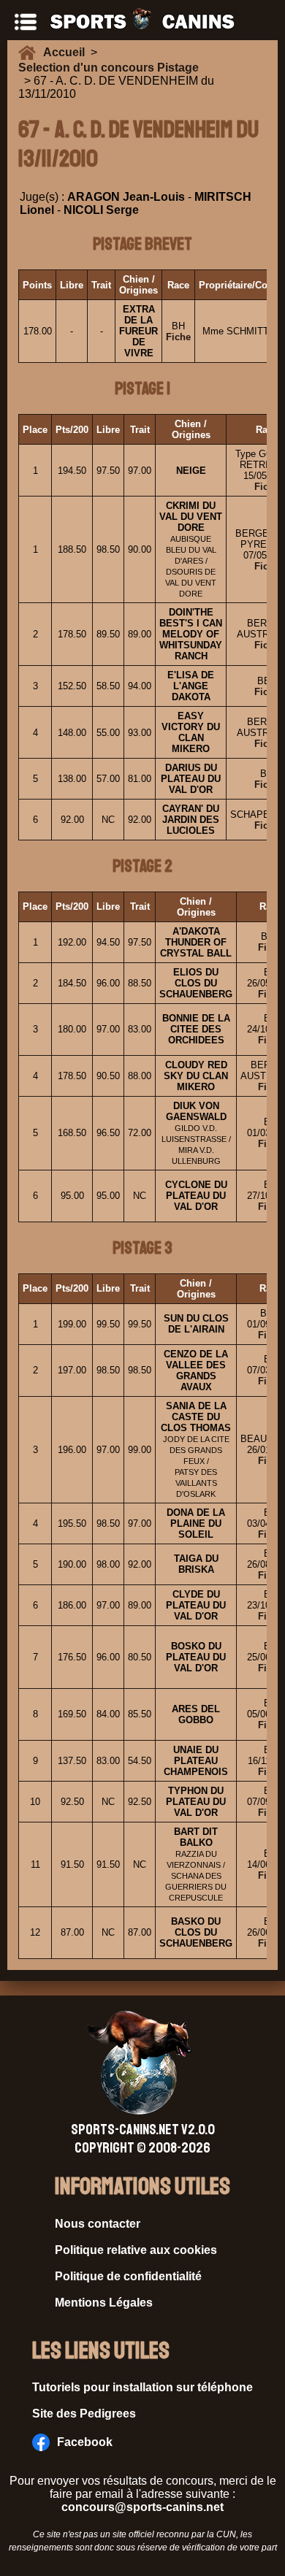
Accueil (67, 52)
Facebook (85, 2442)
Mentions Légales (104, 2303)
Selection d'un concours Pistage (109, 68)
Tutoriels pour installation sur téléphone (142, 2387)
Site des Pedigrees (84, 2414)
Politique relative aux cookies (136, 2250)
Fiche (178, 337)
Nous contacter (98, 2224)
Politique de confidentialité (128, 2276)
